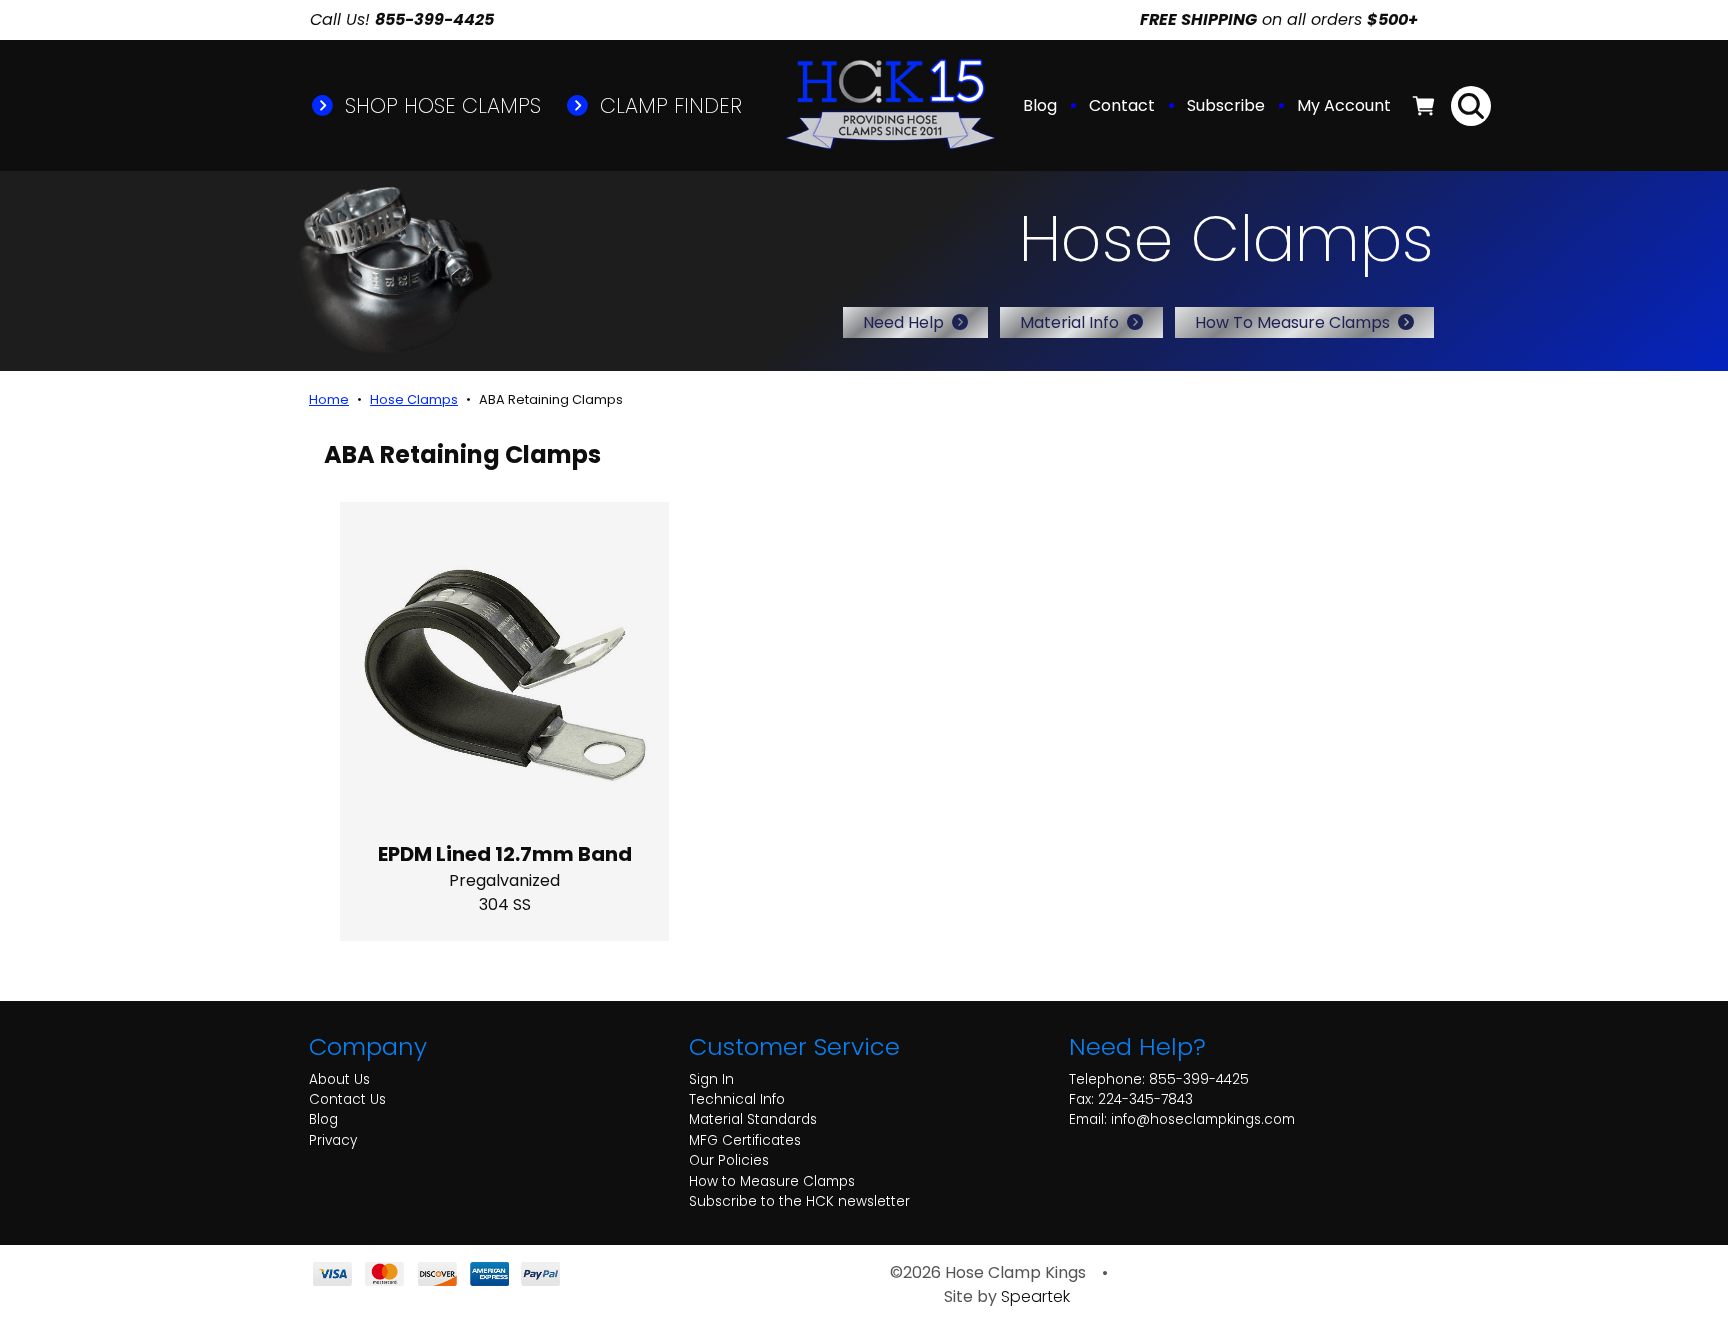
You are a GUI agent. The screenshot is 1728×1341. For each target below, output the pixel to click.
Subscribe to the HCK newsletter (799, 1201)
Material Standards (753, 1119)
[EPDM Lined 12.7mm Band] (504, 666)
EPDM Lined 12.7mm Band (505, 854)
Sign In (711, 1079)
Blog (1040, 105)
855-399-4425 (1199, 1079)
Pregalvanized (504, 880)
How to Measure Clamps (772, 1181)
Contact (1122, 105)
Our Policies (729, 1160)
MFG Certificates (745, 1140)
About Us (339, 1079)
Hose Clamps (414, 399)
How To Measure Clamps (1292, 322)
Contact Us (347, 1099)
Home (329, 399)
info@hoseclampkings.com (1203, 1119)
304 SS (505, 904)
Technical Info (737, 1099)
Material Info (1069, 322)
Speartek (1035, 1296)
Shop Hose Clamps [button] (440, 105)
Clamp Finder (668, 105)
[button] (1346, 106)
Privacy (333, 1140)
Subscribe (1226, 105)
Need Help (903, 322)
